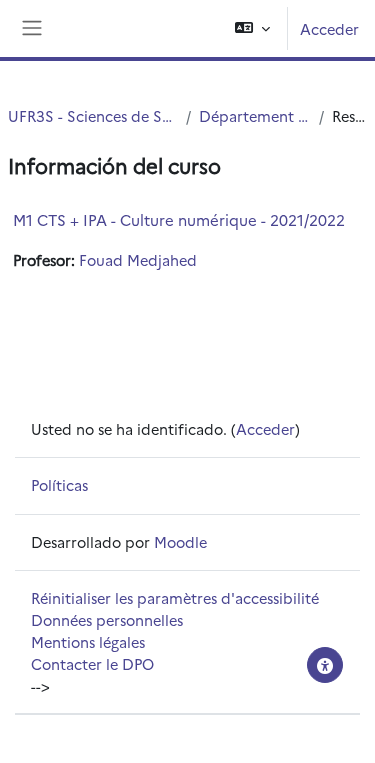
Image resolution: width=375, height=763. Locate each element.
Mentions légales (88, 641)
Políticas (59, 484)
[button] (252, 28)
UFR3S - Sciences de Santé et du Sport (93, 115)
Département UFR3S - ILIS (255, 115)
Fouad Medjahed (138, 259)
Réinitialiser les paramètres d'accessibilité (175, 597)
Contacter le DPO (92, 663)
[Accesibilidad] (325, 665)
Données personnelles (107, 619)
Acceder (329, 28)
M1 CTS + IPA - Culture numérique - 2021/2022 (179, 219)
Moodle (180, 541)
